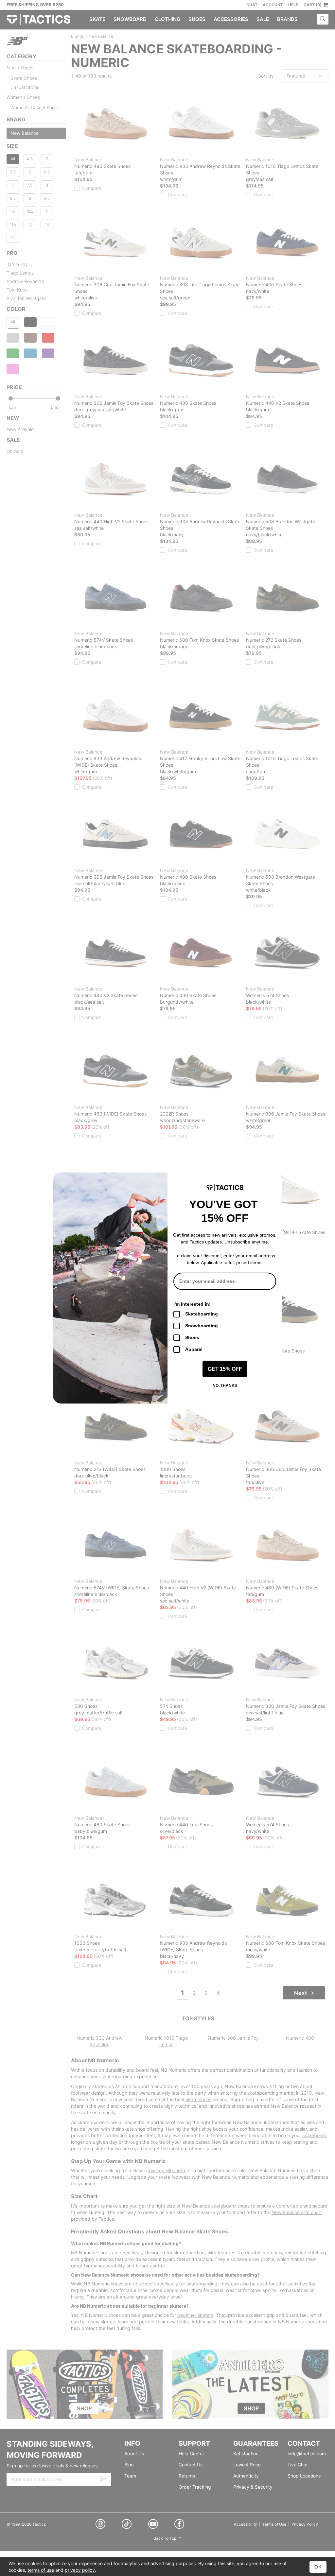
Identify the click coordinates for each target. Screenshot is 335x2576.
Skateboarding (202, 1314)
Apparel (194, 1349)
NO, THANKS (225, 1386)
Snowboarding (202, 1326)
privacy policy (80, 2570)
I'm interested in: (192, 1304)
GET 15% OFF (225, 1369)
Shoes (192, 1337)
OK (318, 2567)
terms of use (41, 2570)
